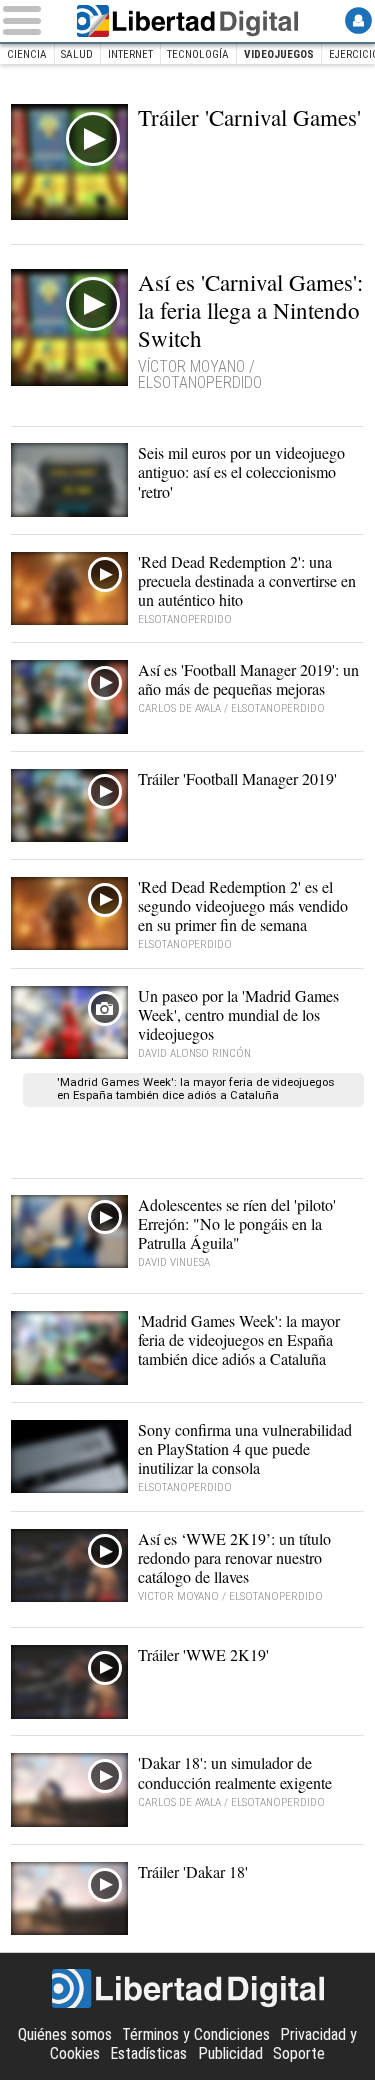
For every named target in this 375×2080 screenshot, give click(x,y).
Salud (77, 54)
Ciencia (27, 54)
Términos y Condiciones (196, 2034)
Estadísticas (148, 2053)
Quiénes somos (65, 2034)
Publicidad (230, 2053)
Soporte (299, 2053)
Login (358, 20)
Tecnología (198, 54)
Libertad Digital (188, 21)
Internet (130, 54)
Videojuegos (279, 54)
